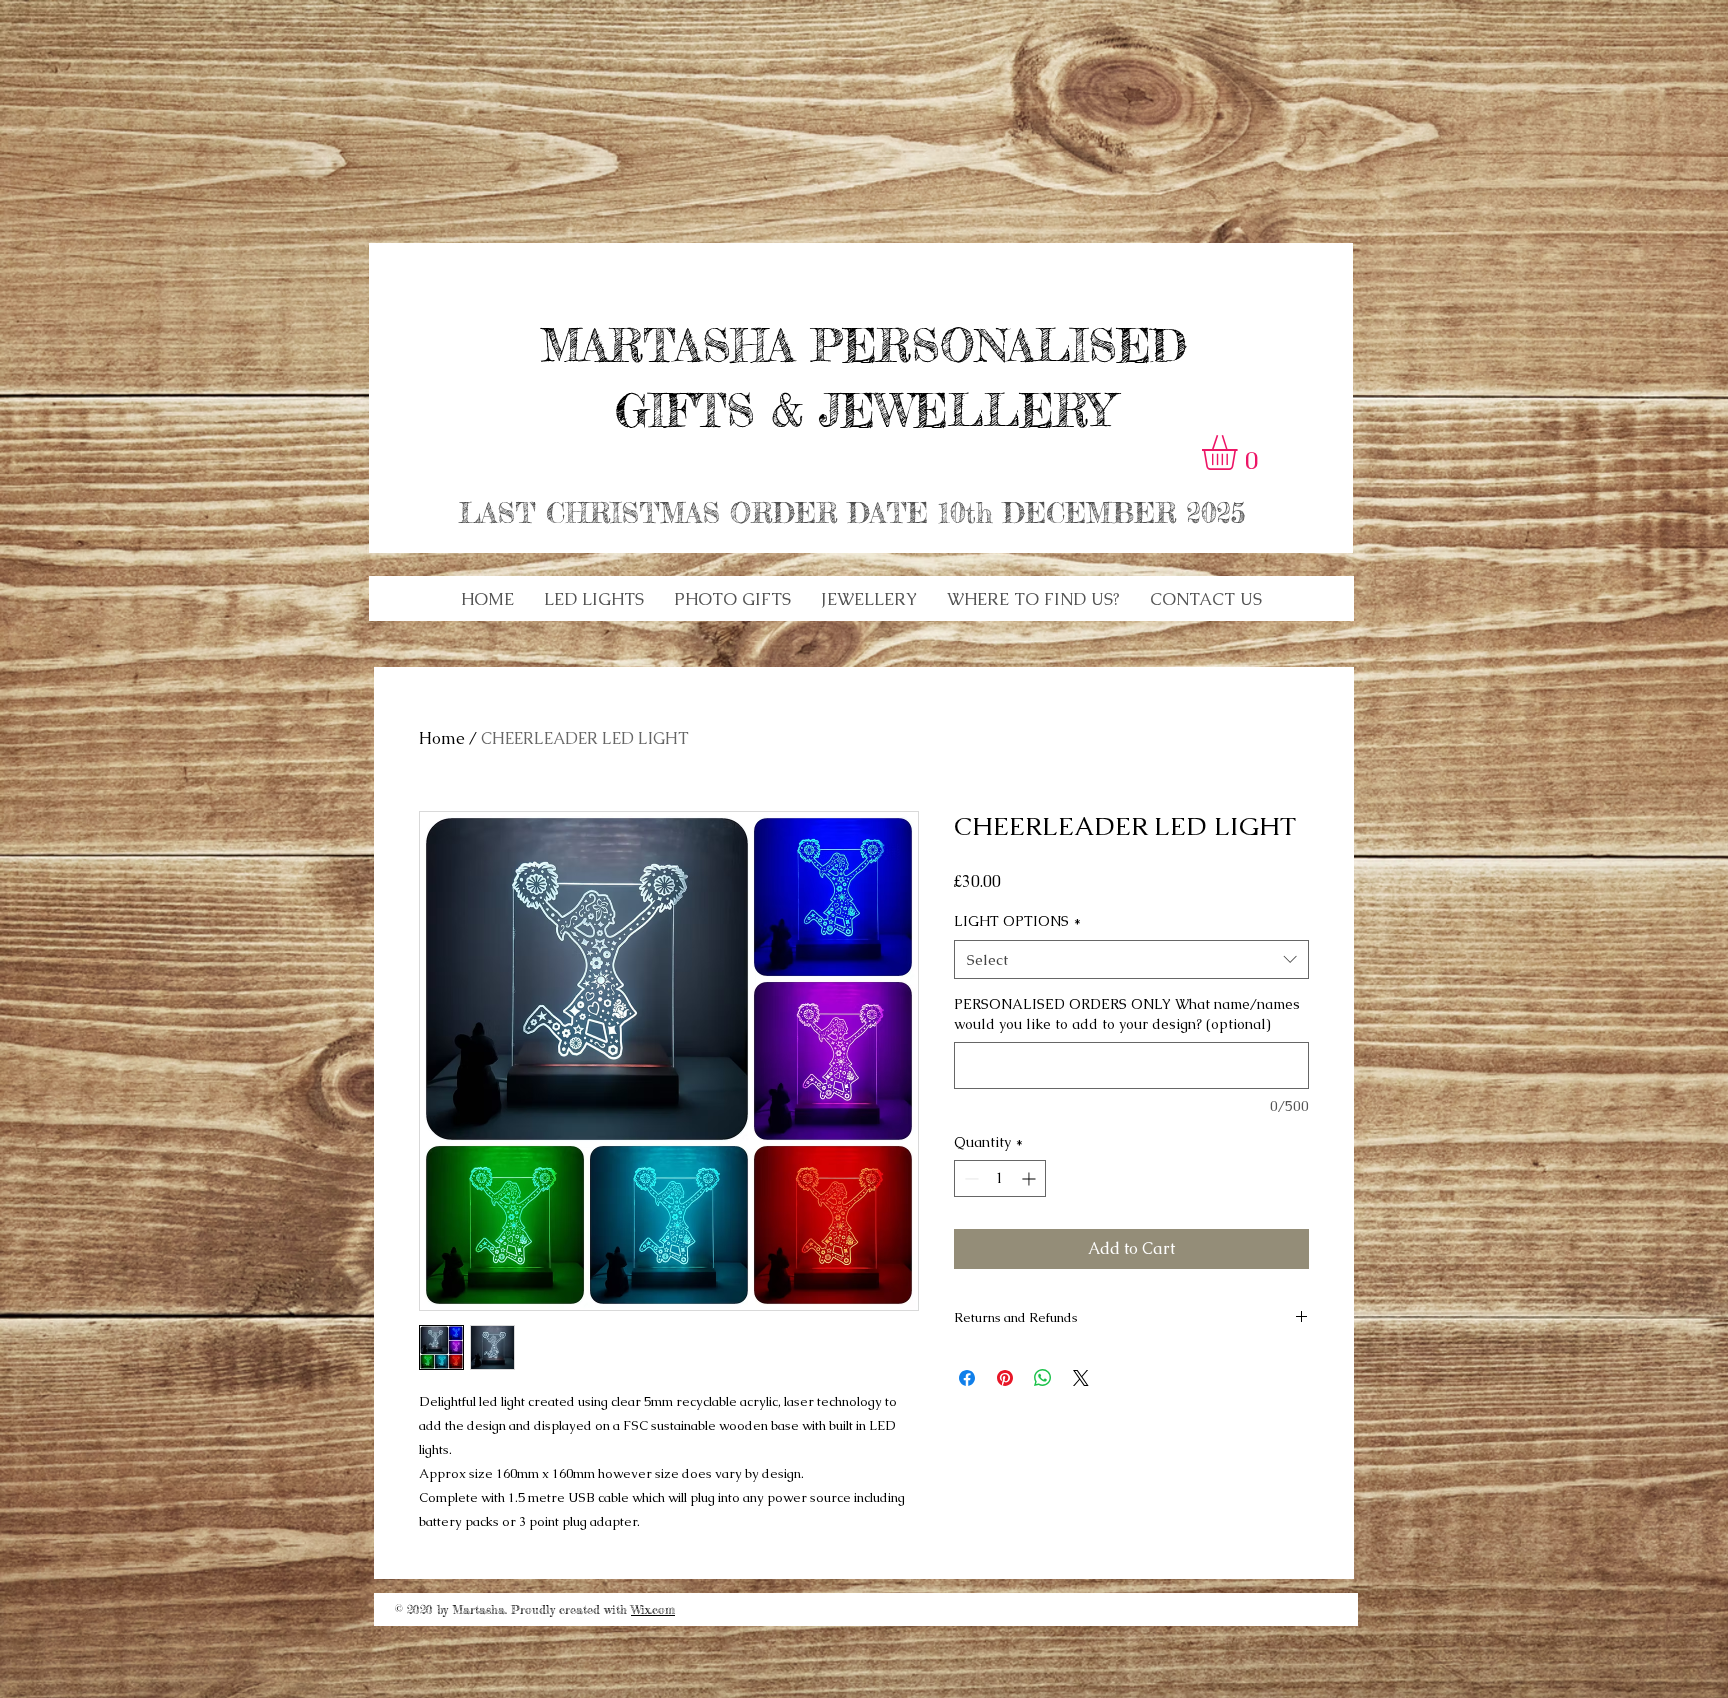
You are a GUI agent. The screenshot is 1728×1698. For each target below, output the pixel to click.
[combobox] (1131, 959)
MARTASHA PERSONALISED (864, 345)
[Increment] (1030, 1178)
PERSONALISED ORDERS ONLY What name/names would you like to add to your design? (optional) (1127, 1014)
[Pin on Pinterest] (1005, 1378)
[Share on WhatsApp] (1043, 1378)
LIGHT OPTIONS (1017, 921)
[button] (594, 599)
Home (442, 738)
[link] (1240, 452)
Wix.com (653, 1609)
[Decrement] (969, 1178)
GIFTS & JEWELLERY (864, 410)
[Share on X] (1081, 1378)
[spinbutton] (1000, 1178)
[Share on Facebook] (967, 1378)
